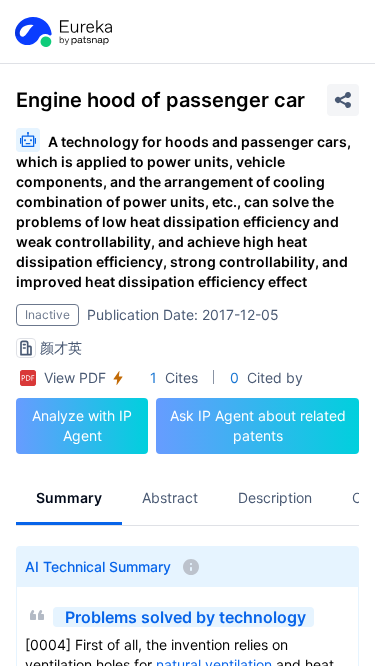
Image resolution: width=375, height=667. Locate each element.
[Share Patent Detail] (343, 100)
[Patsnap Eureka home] (62, 32)
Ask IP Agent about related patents (258, 425)
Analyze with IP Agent (82, 425)
